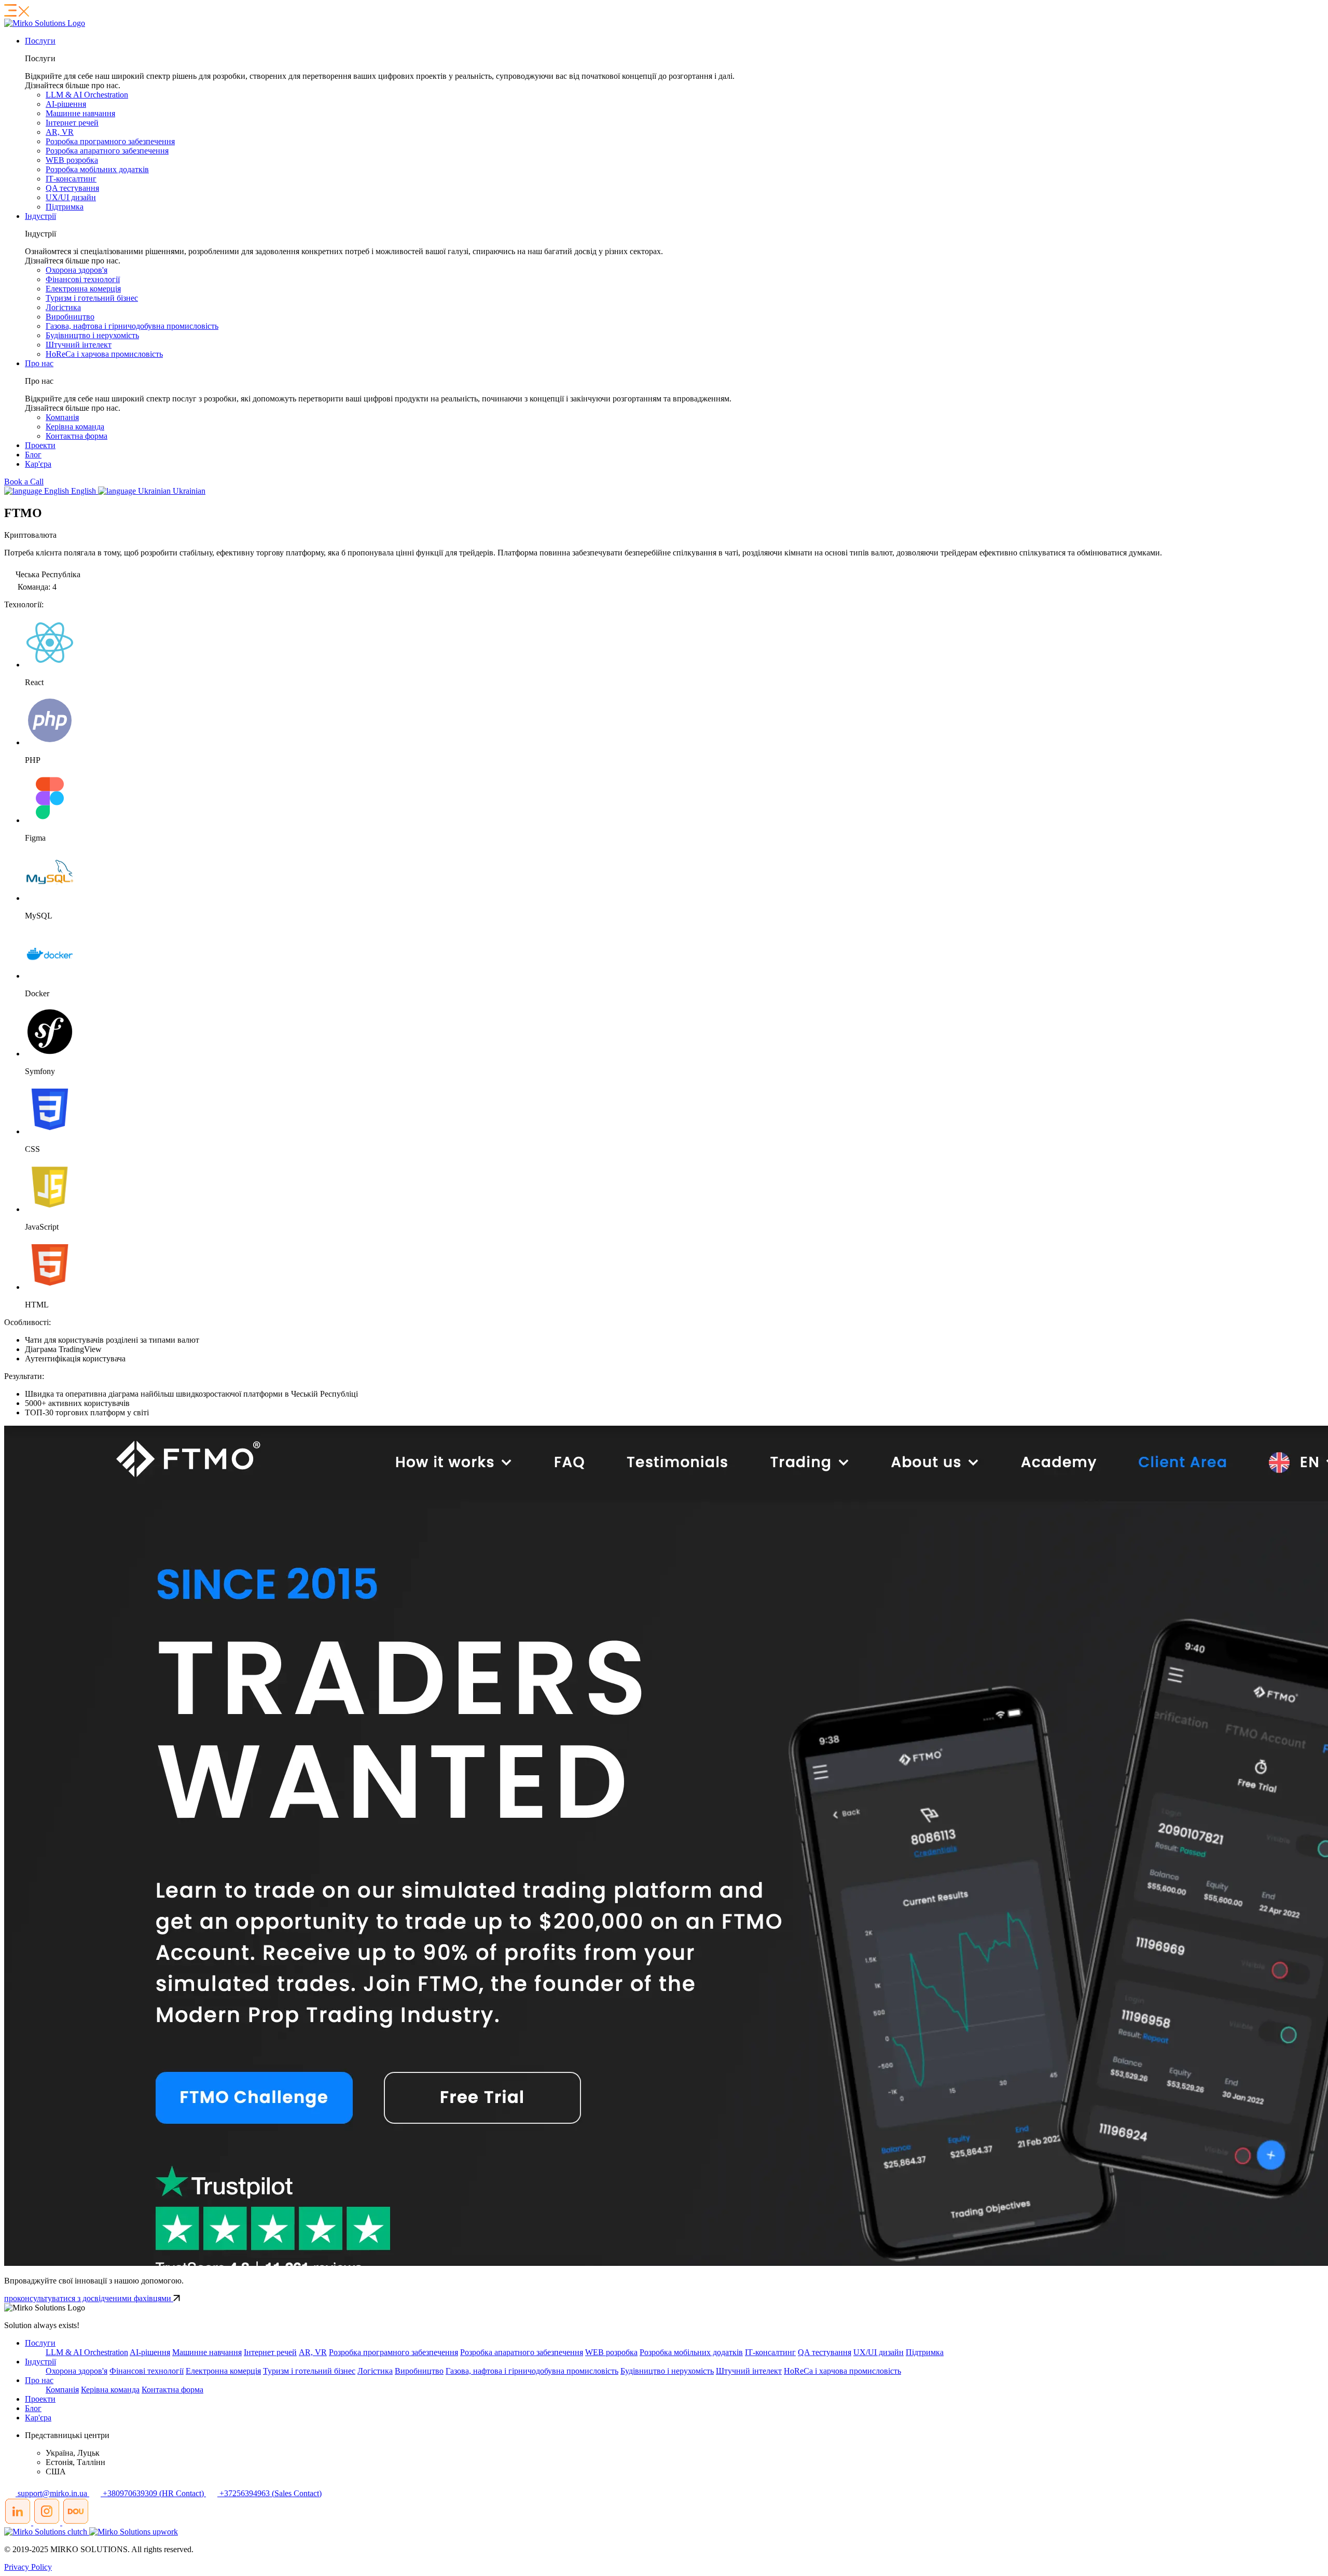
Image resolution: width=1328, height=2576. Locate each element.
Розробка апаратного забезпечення (107, 151)
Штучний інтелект (79, 345)
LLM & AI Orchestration (87, 95)
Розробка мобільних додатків (97, 169)
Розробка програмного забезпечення (110, 141)
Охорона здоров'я (77, 270)
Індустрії (40, 216)
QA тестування (72, 188)
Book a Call (24, 482)
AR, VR (60, 132)
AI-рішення (66, 104)
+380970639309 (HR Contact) (153, 2493)
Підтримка (65, 207)
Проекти (40, 445)
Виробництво (70, 317)
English (84, 491)
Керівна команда (75, 427)
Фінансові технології (83, 279)
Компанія (62, 417)
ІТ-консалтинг (71, 179)
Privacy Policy (28, 2567)
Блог (33, 455)
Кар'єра (38, 464)
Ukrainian (188, 491)
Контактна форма (77, 436)
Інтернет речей (72, 123)
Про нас (39, 363)
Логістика (63, 307)
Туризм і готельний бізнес (92, 298)
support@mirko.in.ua (52, 2493)
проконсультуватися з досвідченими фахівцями (89, 2298)
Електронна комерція (83, 289)
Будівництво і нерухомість (92, 335)
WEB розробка (72, 160)
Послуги (40, 41)
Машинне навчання (80, 113)
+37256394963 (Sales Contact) (269, 2493)
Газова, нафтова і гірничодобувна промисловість (132, 326)
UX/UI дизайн (71, 197)
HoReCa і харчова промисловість (104, 354)
